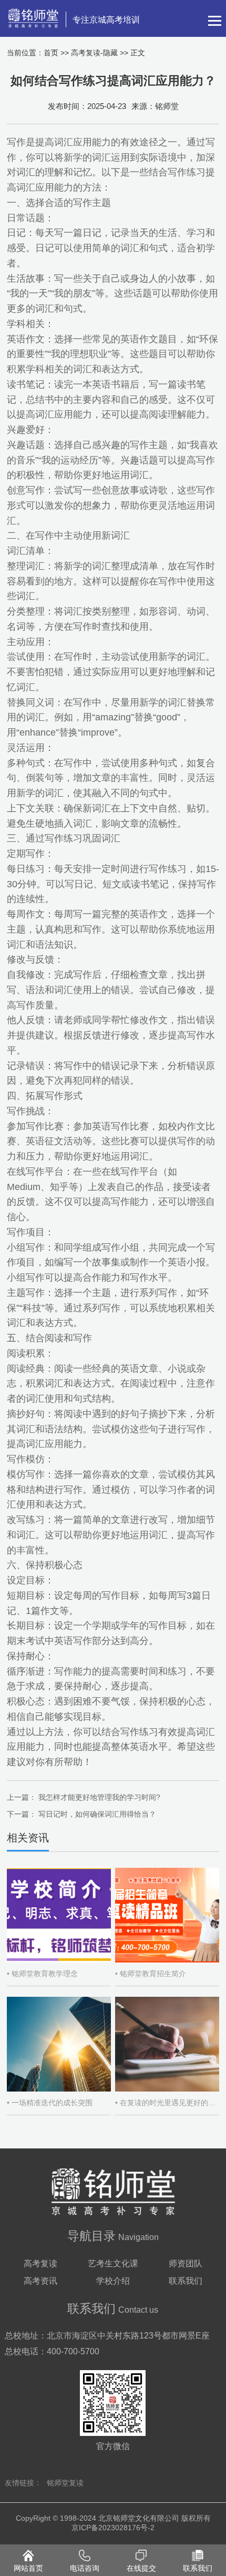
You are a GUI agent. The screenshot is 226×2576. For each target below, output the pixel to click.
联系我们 (186, 2281)
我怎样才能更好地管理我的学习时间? (99, 1797)
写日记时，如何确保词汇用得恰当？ (97, 1814)
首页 (51, 53)
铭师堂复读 (65, 2483)
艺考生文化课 (113, 2263)
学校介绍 (113, 2281)
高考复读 (40, 2263)
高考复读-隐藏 (94, 53)
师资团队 (186, 2263)
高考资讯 (40, 2281)
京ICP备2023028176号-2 (113, 2528)
